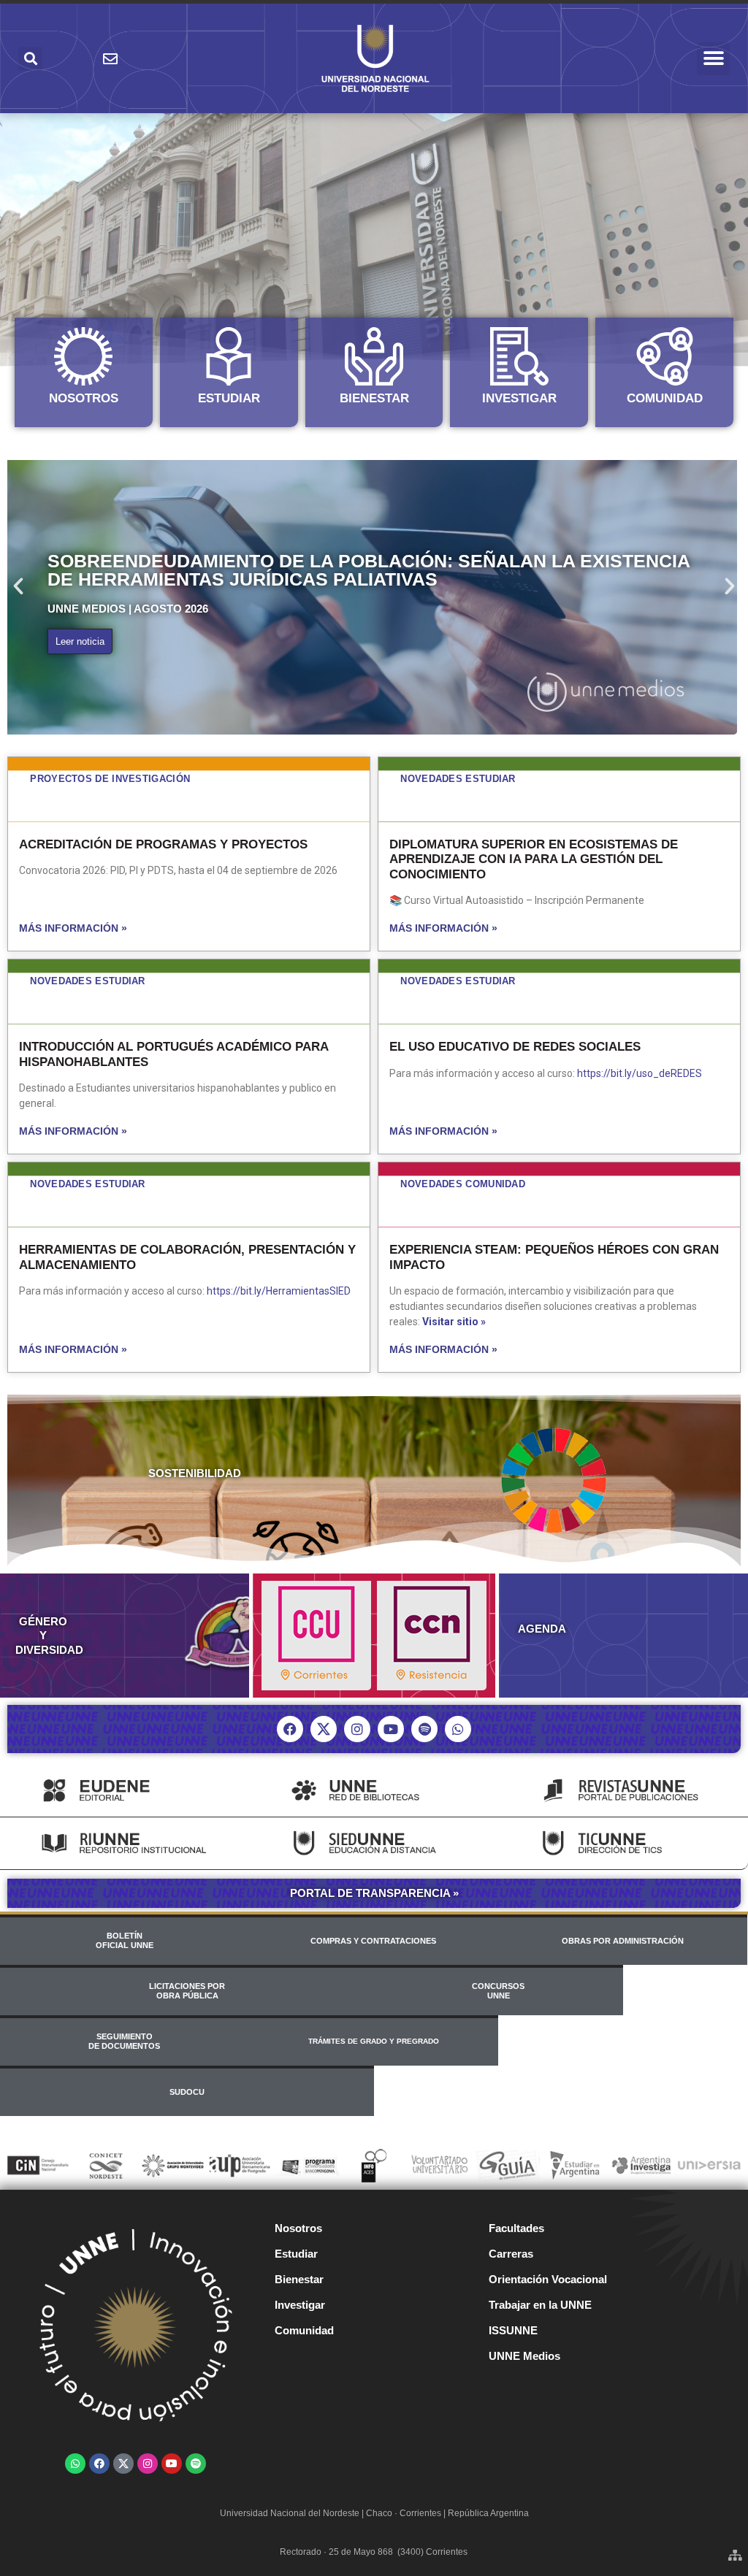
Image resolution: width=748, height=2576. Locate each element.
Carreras (511, 2254)
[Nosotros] (83, 356)
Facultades (516, 2228)
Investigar (519, 398)
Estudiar (229, 398)
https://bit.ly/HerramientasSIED (279, 1291)
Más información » (73, 928)
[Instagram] (357, 1729)
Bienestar (374, 398)
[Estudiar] (229, 356)
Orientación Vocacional (548, 2279)
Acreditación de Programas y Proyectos (163, 844)
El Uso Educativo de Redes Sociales (515, 1047)
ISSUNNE (513, 2330)
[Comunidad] (665, 356)
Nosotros (84, 398)
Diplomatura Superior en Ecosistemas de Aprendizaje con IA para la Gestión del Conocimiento (534, 859)
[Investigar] (519, 356)
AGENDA (542, 1629)
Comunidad (665, 398)
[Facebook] (290, 1729)
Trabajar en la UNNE (540, 2305)
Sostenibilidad (195, 1473)
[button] (713, 59)
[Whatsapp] (458, 1729)
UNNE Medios (524, 2356)
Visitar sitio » (454, 1322)
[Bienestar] (374, 356)
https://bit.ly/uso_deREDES (640, 1073)
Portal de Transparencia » (374, 1893)
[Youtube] (391, 1729)
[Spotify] (424, 1729)
